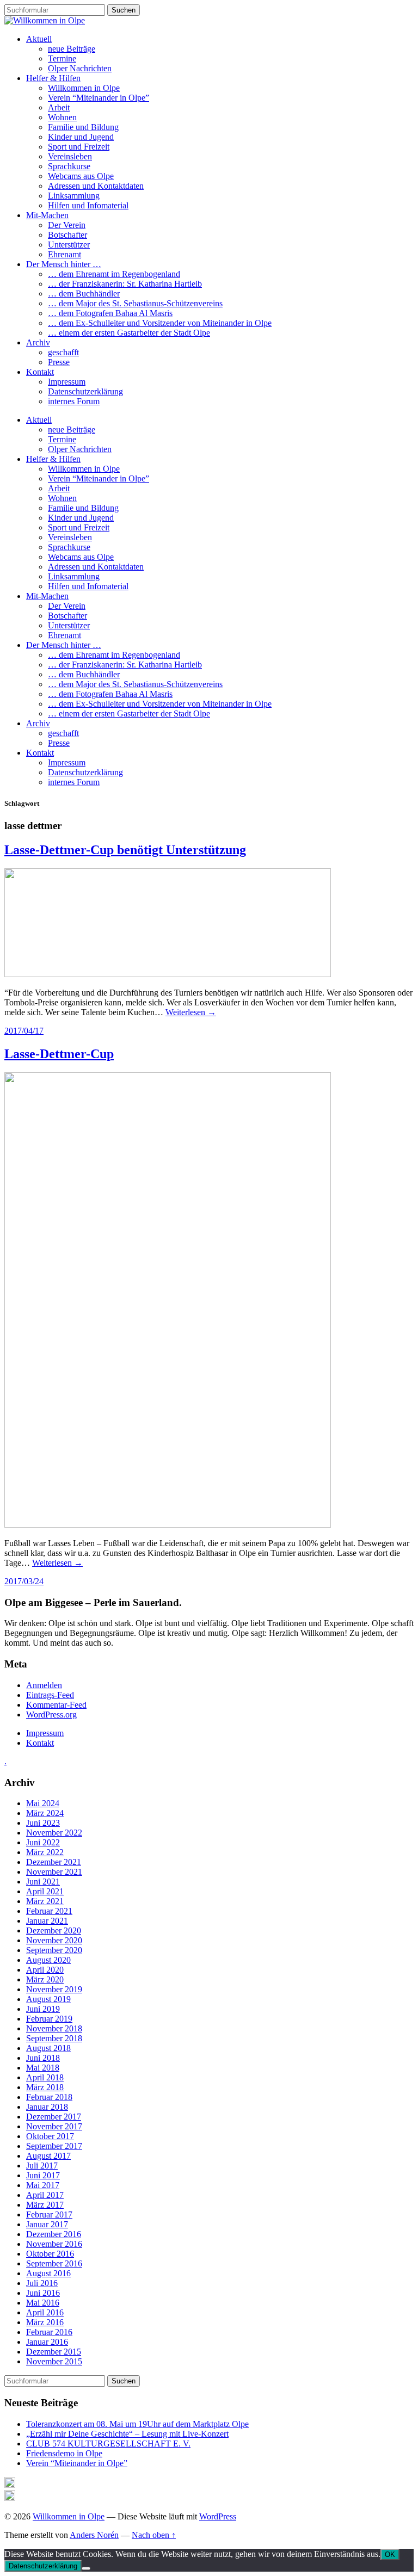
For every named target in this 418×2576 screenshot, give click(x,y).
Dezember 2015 (54, 2352)
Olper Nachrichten (80, 68)
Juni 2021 (43, 1882)
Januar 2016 (47, 2342)
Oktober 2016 (50, 2254)
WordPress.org (51, 1715)
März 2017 (45, 2205)
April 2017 (45, 2195)
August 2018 (48, 2048)
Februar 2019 (49, 2019)
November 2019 (54, 1989)
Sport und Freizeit (79, 147)
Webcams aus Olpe (81, 176)
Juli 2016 (42, 2283)
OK (390, 2555)
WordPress (218, 2516)
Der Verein (67, 225)
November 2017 (54, 2126)
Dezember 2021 (54, 1862)
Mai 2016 (43, 2303)
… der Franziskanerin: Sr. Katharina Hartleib (125, 284)
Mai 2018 (43, 2068)
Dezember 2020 (54, 1931)
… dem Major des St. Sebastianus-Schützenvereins (135, 303)
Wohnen (62, 117)
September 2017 (54, 2146)
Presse (59, 362)
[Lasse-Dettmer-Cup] (168, 1525)
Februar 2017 (49, 2214)
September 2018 (54, 2038)
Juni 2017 (43, 2175)
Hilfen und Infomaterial (88, 205)
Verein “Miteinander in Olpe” (99, 98)
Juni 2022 (43, 1842)
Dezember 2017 (54, 2117)
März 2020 (45, 1979)
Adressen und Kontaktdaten (96, 186)
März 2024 (45, 1813)
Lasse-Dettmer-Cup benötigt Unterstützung (125, 850)
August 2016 (48, 2273)
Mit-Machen (47, 215)
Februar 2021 (49, 1911)
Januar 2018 (47, 2107)
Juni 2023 (43, 1823)
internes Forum (74, 401)
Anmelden (44, 1685)
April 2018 (45, 2077)
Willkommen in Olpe (84, 88)
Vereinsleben (70, 156)
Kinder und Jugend (81, 137)
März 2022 (45, 1852)
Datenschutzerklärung (85, 391)
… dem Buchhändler (84, 294)
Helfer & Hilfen (53, 78)
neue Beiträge (72, 49)
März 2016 (45, 2322)
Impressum (67, 382)
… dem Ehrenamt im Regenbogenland (114, 274)
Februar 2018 (49, 2097)
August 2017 (48, 2156)
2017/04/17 (24, 1031)
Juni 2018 (43, 2058)
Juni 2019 (43, 2009)
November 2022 (54, 1833)
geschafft (63, 352)
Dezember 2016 (54, 2234)
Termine (62, 58)
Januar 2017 (47, 2224)
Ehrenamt (64, 254)
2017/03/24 (24, 1581)
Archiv (38, 342)
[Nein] (86, 2568)
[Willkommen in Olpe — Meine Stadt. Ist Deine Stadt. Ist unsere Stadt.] (45, 20)
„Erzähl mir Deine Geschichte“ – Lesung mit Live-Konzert (127, 2434)
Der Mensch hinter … (64, 264)
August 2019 (48, 1999)
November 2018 (54, 2028)
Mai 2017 (43, 2185)
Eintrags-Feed (50, 1695)
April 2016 (45, 2312)
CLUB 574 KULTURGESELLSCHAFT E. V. (108, 2444)
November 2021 (54, 1872)
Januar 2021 (47, 1921)
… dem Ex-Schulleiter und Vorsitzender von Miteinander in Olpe (160, 323)
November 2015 (54, 2361)
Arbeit (59, 107)
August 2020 (48, 1960)
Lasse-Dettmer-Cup (59, 1054)
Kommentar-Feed (56, 1705)
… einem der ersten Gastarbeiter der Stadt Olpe (129, 333)
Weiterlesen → (191, 1012)
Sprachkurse (69, 166)
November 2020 (54, 1940)
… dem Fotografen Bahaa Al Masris (110, 313)
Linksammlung (74, 196)
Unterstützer (69, 245)
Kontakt (40, 372)
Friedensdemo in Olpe (64, 2453)
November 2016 (54, 2244)
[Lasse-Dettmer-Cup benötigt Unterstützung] (168, 974)
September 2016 (54, 2263)
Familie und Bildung (83, 127)
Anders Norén (94, 2535)
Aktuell (39, 39)
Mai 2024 (43, 1803)
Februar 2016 (49, 2332)
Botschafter (67, 235)
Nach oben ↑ (154, 2535)
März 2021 (45, 1901)
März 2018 (45, 2087)
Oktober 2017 (50, 2136)
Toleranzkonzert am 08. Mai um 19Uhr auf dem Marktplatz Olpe (137, 2424)
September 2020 (54, 1950)
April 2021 (45, 1891)
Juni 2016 (43, 2293)
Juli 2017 (42, 2166)
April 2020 (45, 1970)
